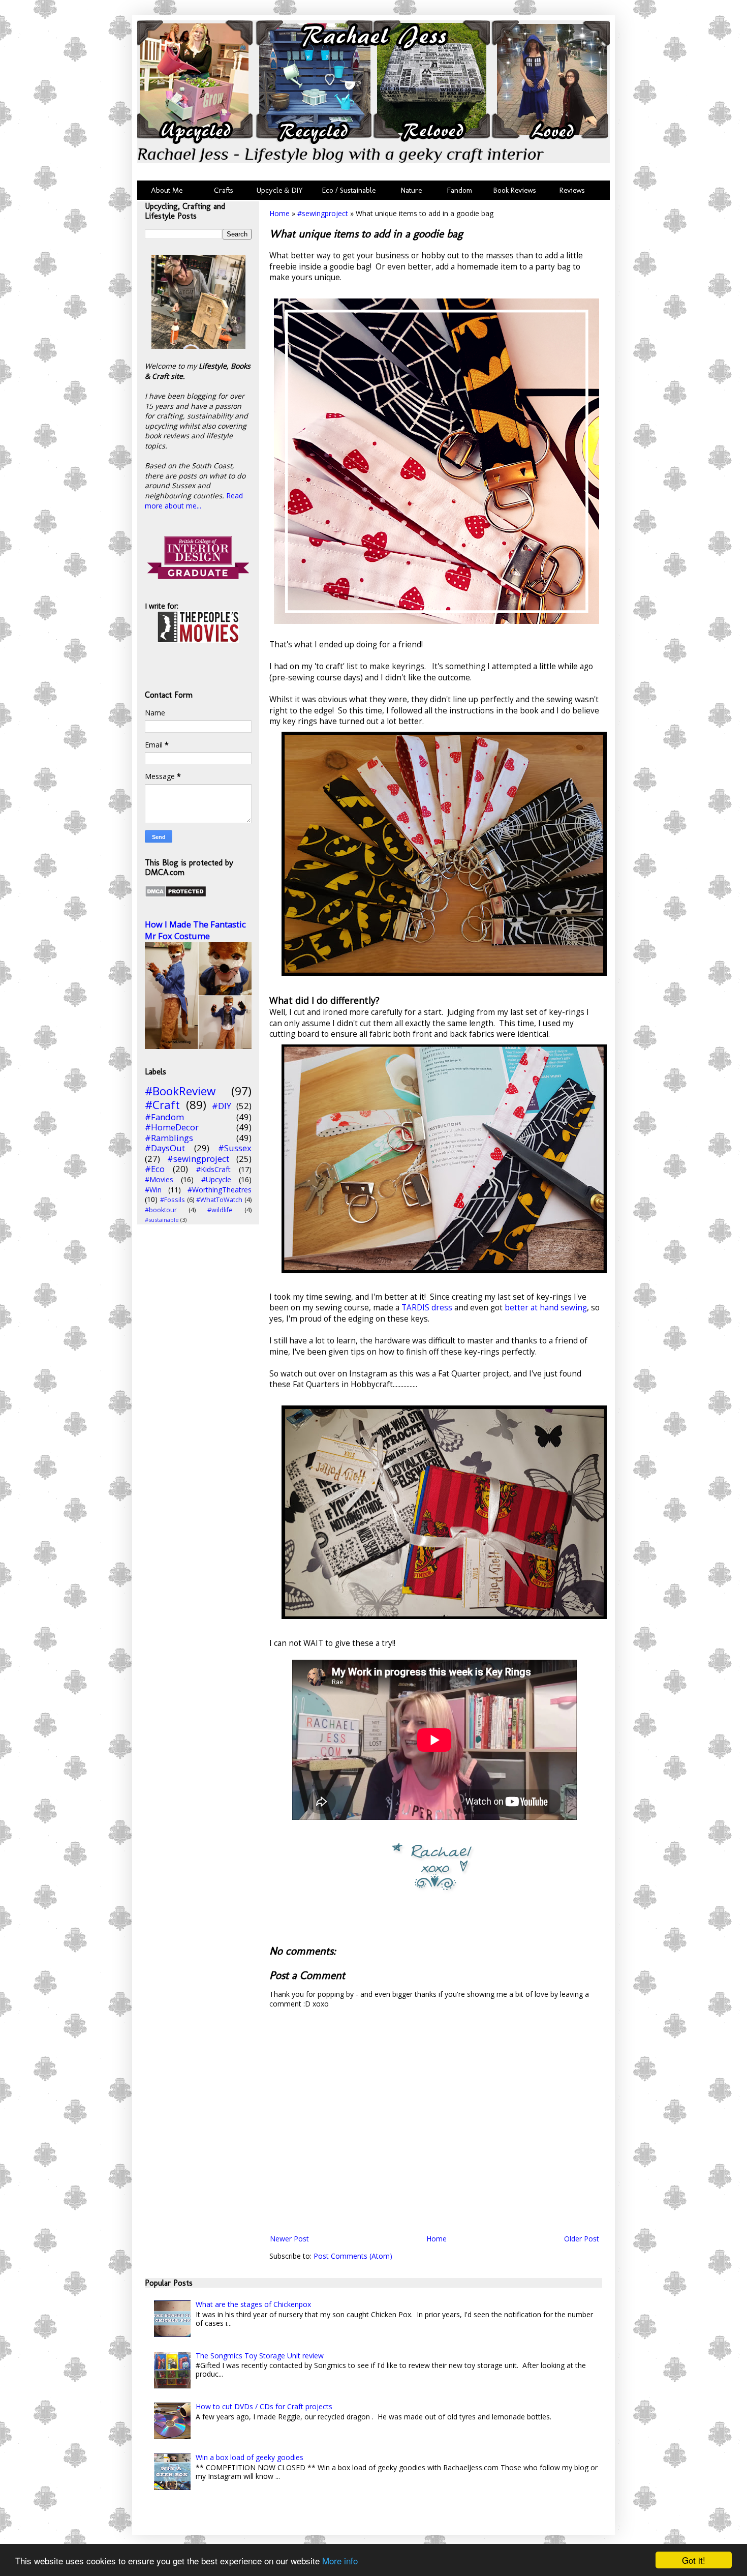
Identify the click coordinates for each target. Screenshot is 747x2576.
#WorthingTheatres (220, 1190)
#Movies (159, 1179)
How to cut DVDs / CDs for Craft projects (264, 2406)
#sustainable (162, 1220)
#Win (153, 1190)
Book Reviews (515, 190)
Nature (411, 190)
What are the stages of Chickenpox (253, 2304)
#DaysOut (165, 1148)
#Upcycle (216, 1179)
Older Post (582, 2239)
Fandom (460, 190)
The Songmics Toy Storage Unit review (260, 2356)
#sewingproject (323, 213)
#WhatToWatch (219, 1200)
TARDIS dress (427, 1308)
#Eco (155, 1169)
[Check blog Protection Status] (176, 895)
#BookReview (180, 1091)
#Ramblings (169, 1138)
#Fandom (164, 1117)
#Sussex (235, 1148)
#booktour (161, 1210)
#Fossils (173, 1200)
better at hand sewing (546, 1308)
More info (340, 2560)
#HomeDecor (172, 1127)
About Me (167, 190)
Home (279, 213)
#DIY (222, 1106)
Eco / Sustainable (351, 190)
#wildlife (220, 1210)
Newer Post (289, 2239)
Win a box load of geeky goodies (250, 2457)
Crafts (223, 190)
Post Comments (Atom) (353, 2256)
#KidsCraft (213, 1169)
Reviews (570, 190)
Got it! (694, 2560)
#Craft (162, 1105)
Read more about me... (194, 501)
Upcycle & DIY (282, 190)
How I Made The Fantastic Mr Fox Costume (195, 930)
